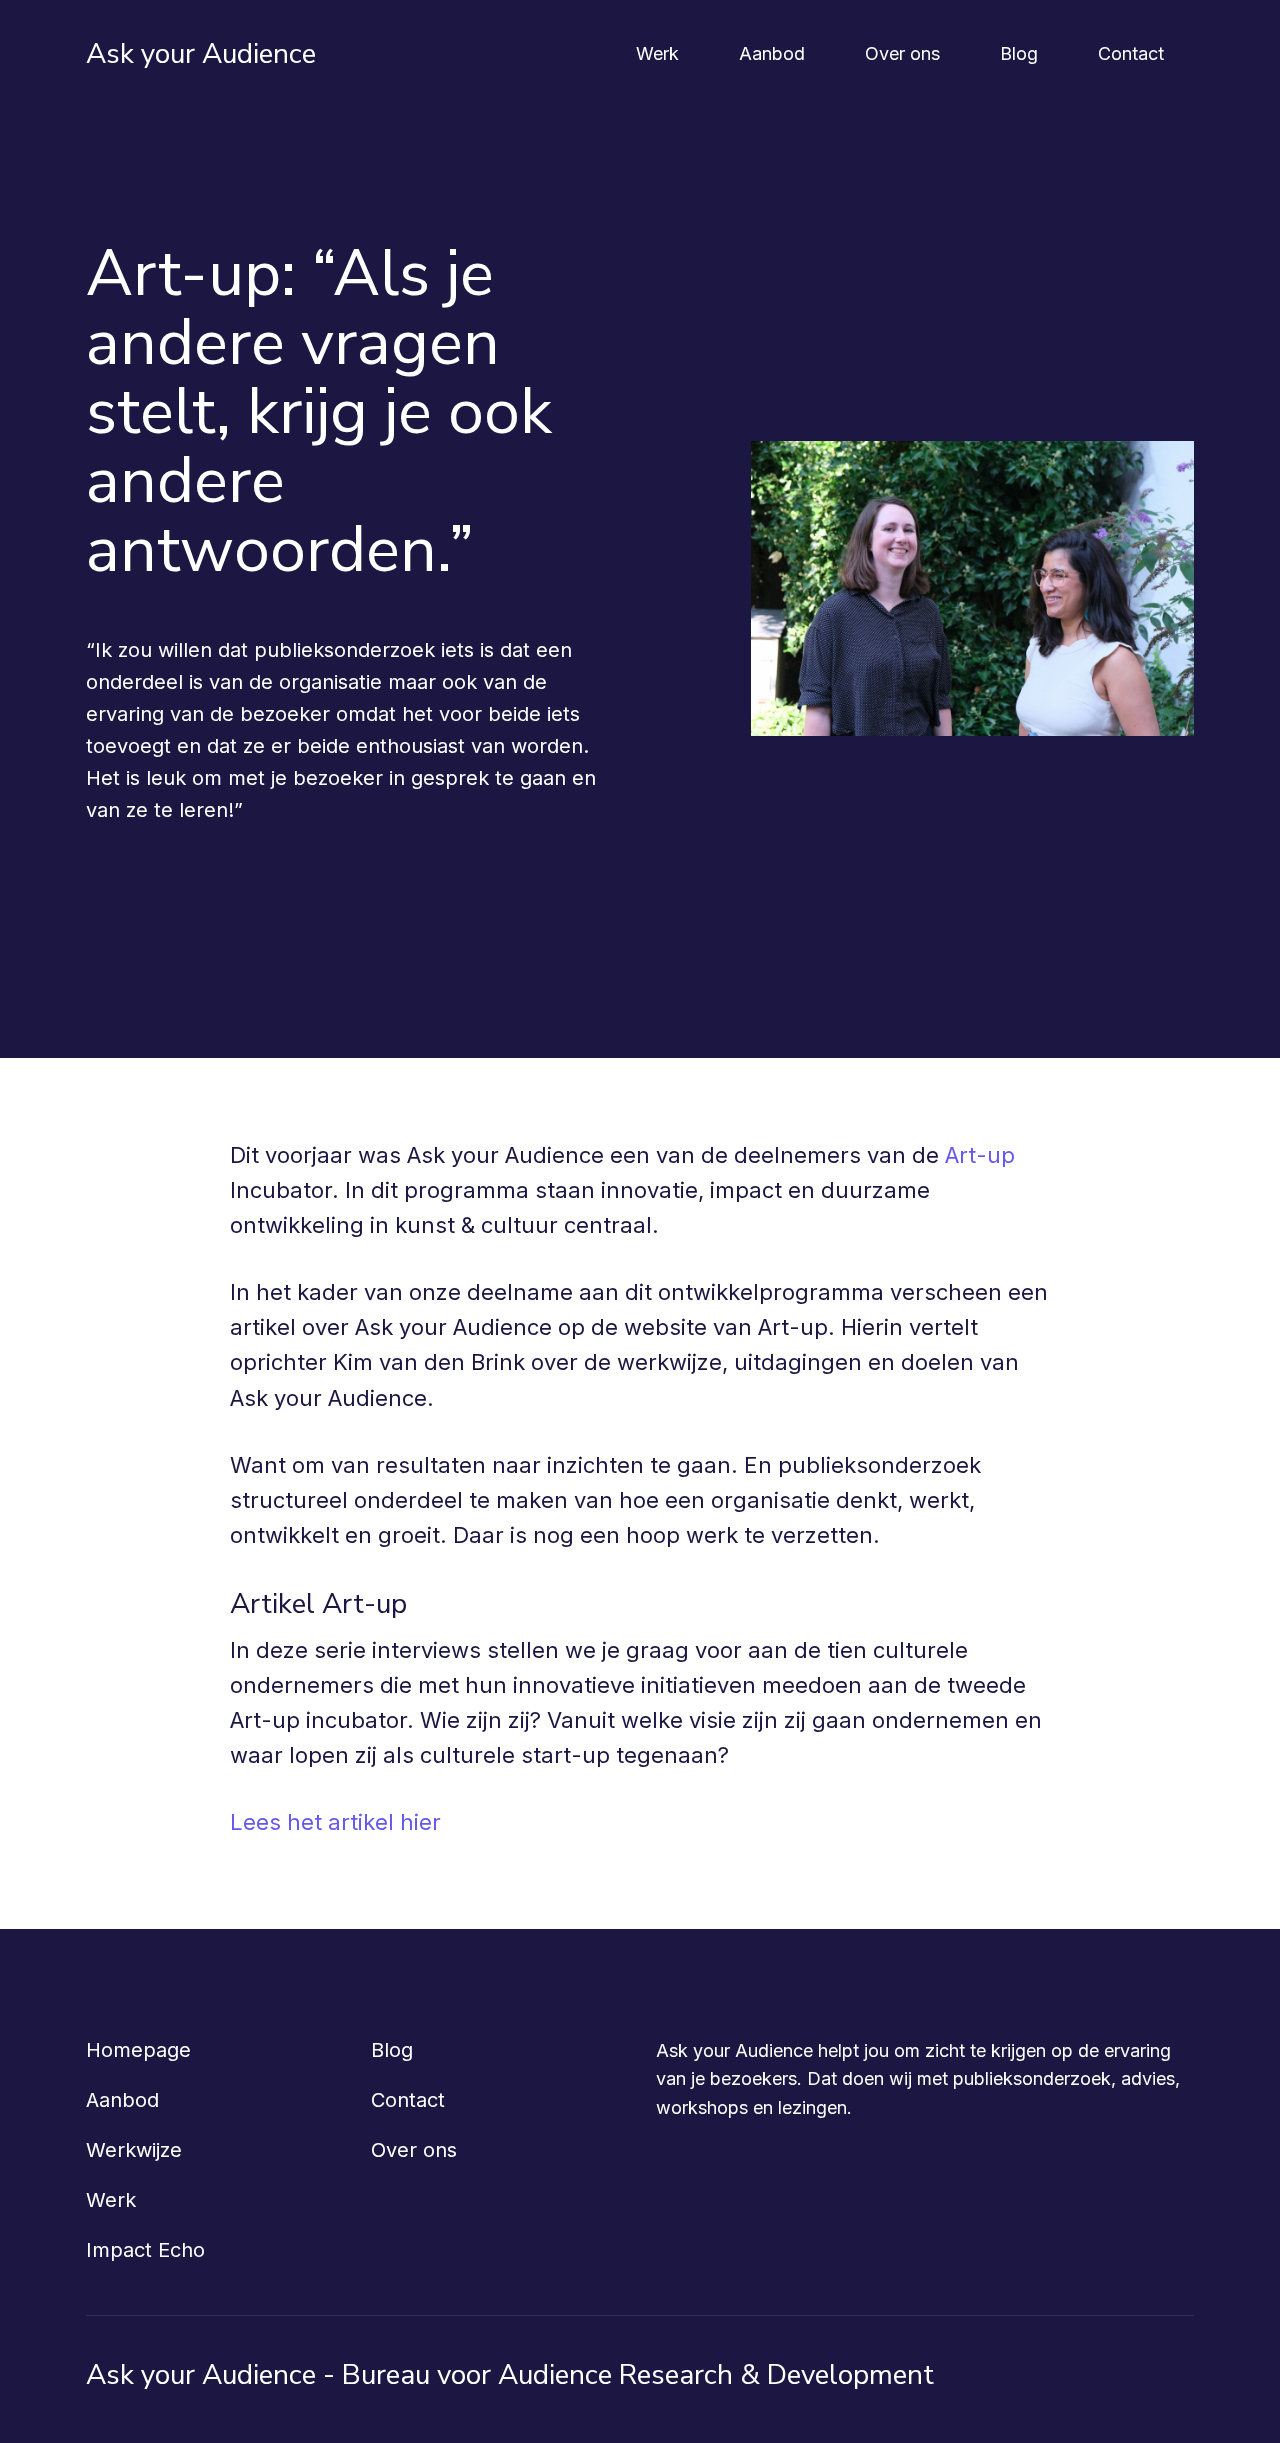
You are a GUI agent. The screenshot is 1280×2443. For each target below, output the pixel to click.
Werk (657, 53)
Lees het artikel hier (335, 1822)
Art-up (980, 1155)
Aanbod (772, 53)
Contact (1131, 53)
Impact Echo (145, 2250)
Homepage (138, 2050)
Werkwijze (134, 2150)
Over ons (902, 53)
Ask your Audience (201, 54)
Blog (1019, 53)
